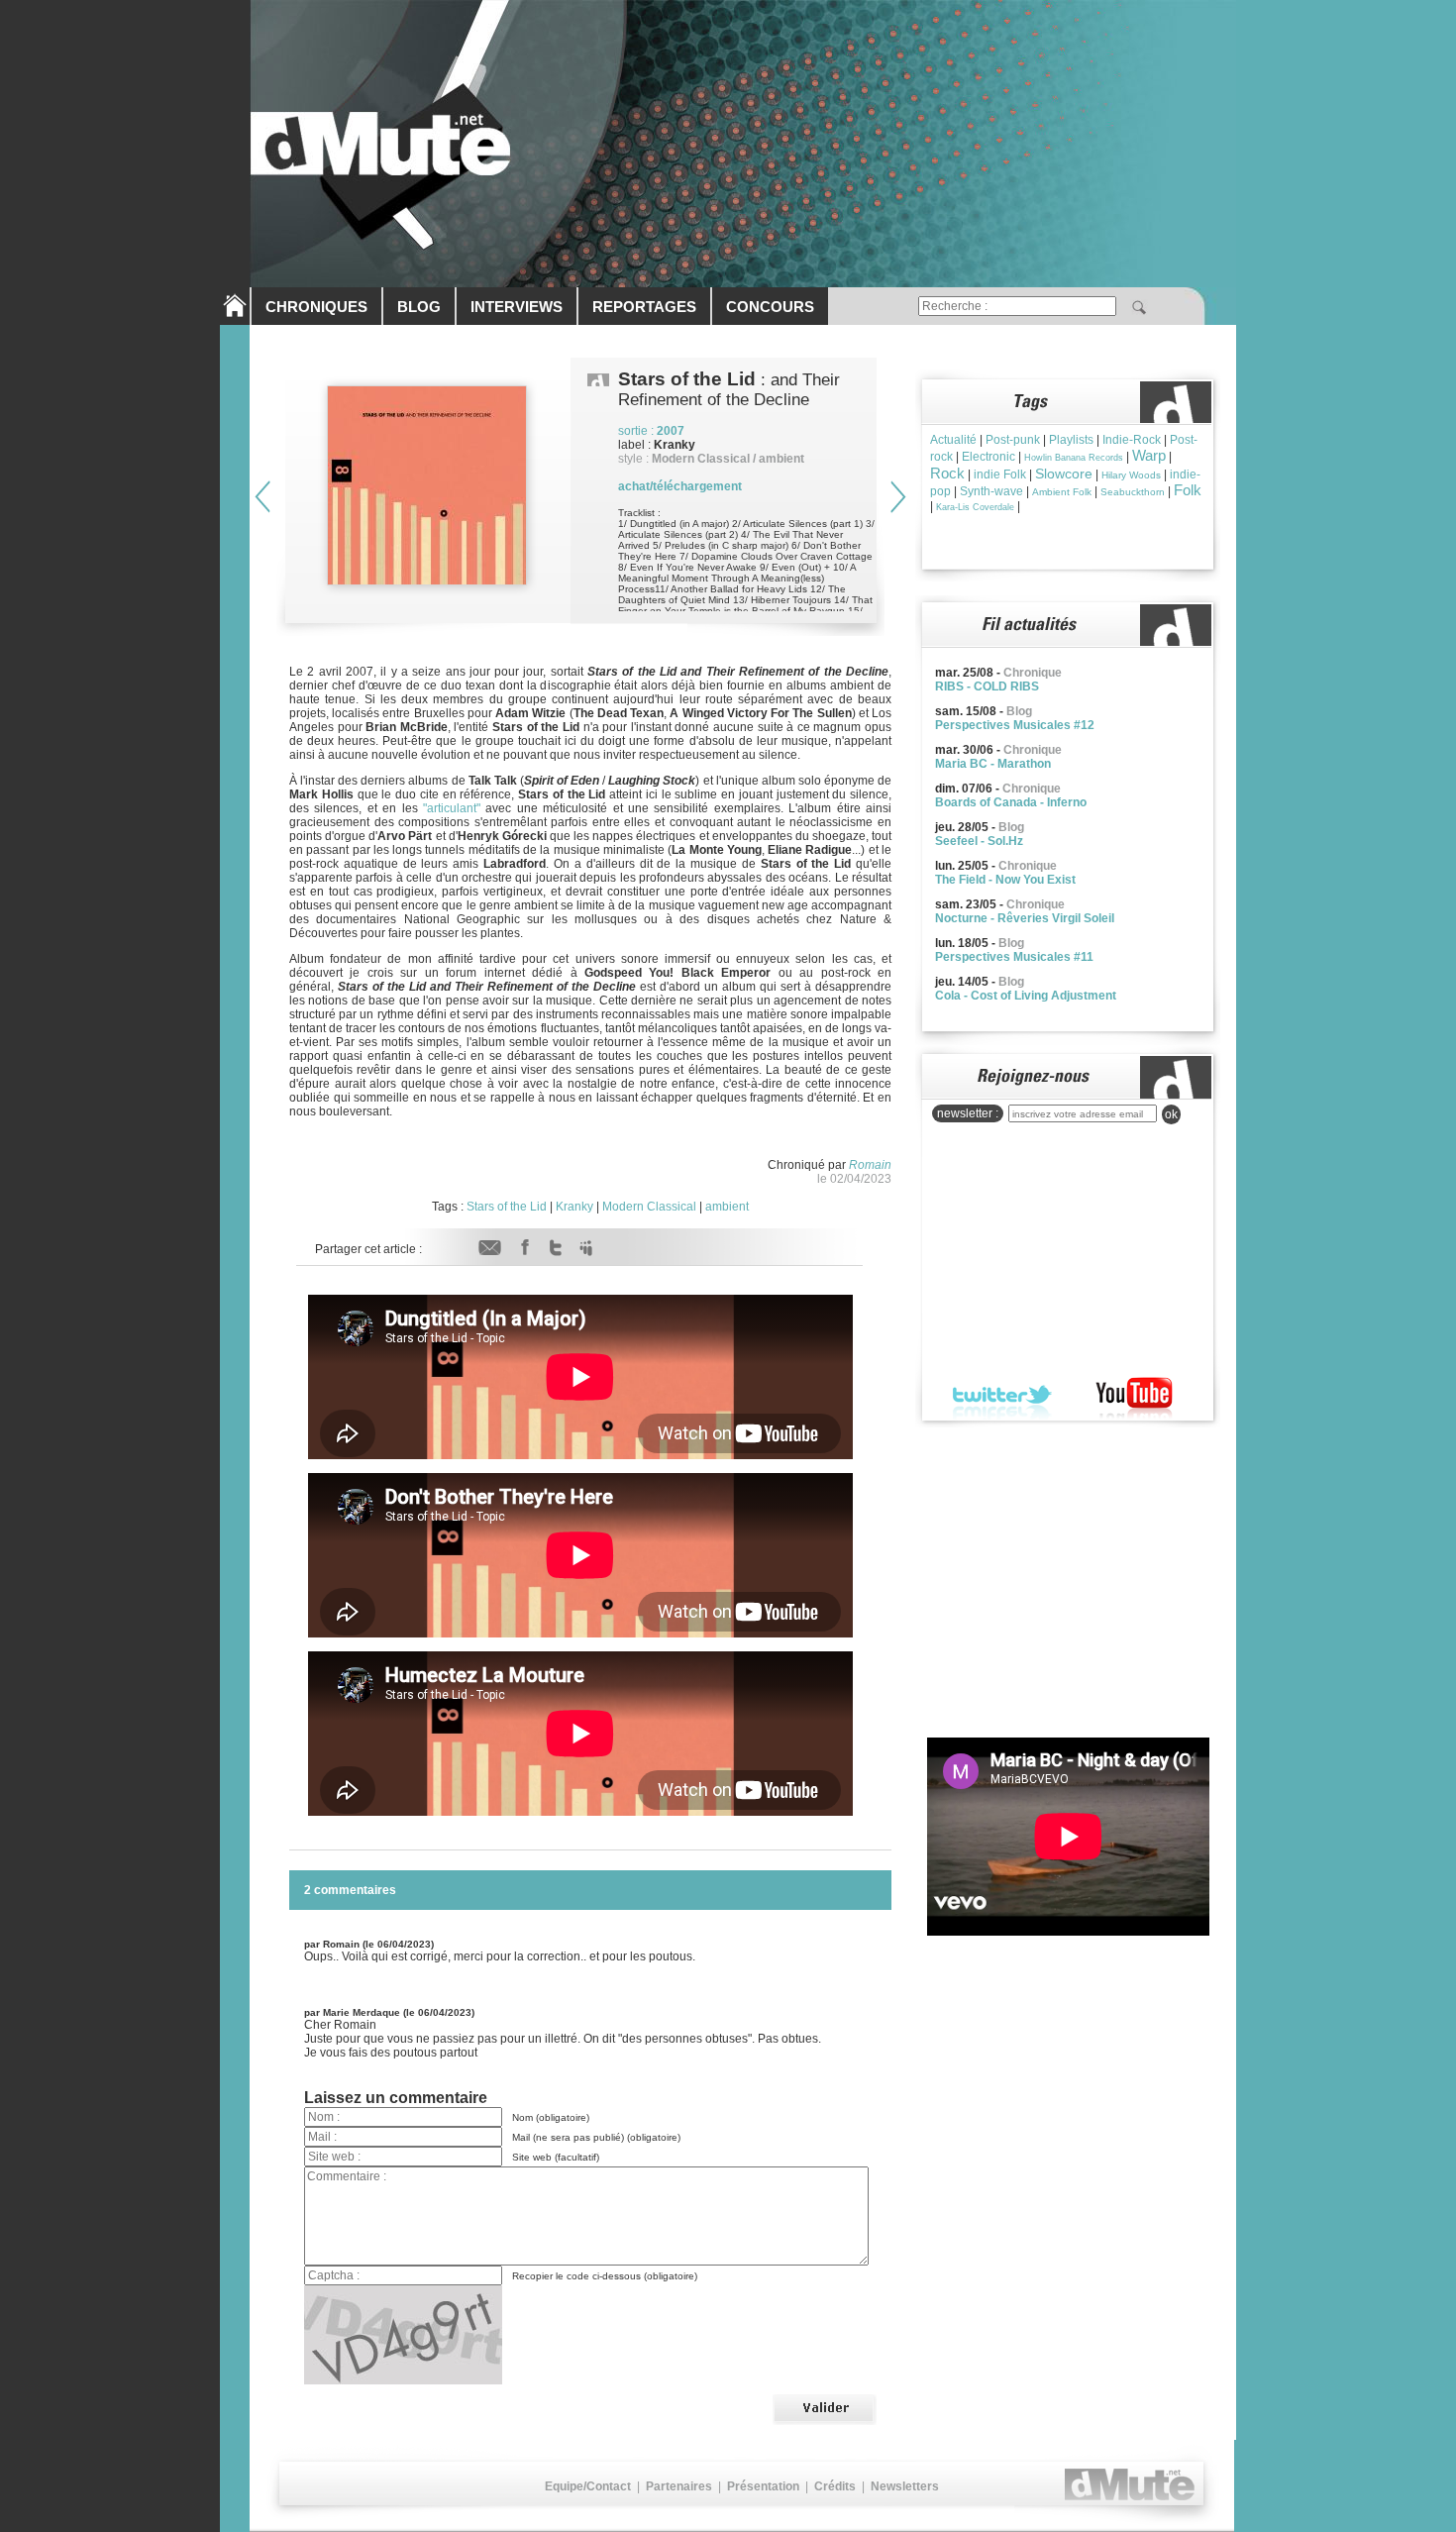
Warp (1149, 455)
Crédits (835, 2486)
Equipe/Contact (588, 2486)
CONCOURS (770, 307)
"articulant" (452, 808)
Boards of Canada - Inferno (1011, 802)
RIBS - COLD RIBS (987, 686)
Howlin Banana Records (1074, 458)
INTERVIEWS (517, 307)
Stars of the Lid (507, 1207)
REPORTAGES (644, 307)
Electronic (988, 457)
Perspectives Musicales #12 (1015, 725)
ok (1171, 1114)
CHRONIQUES (316, 307)
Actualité (953, 440)
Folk (1188, 490)
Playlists (1071, 440)
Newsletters (905, 2486)
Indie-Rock (1132, 440)
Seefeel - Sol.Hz (979, 841)
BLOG (419, 307)
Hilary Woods (1131, 475)
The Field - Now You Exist (1005, 880)
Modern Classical (649, 1207)
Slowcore (1064, 474)
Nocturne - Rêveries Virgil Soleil (1025, 918)
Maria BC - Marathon (993, 764)
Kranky (574, 1207)
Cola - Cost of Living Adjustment (1026, 996)
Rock (947, 473)
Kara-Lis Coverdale (975, 507)
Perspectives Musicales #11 (1014, 957)
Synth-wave (991, 491)
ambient (727, 1207)
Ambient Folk (1062, 492)
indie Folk (1000, 475)
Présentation (763, 2486)
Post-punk (1013, 440)
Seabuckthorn (1133, 492)
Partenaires (679, 2486)
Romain (870, 1165)
